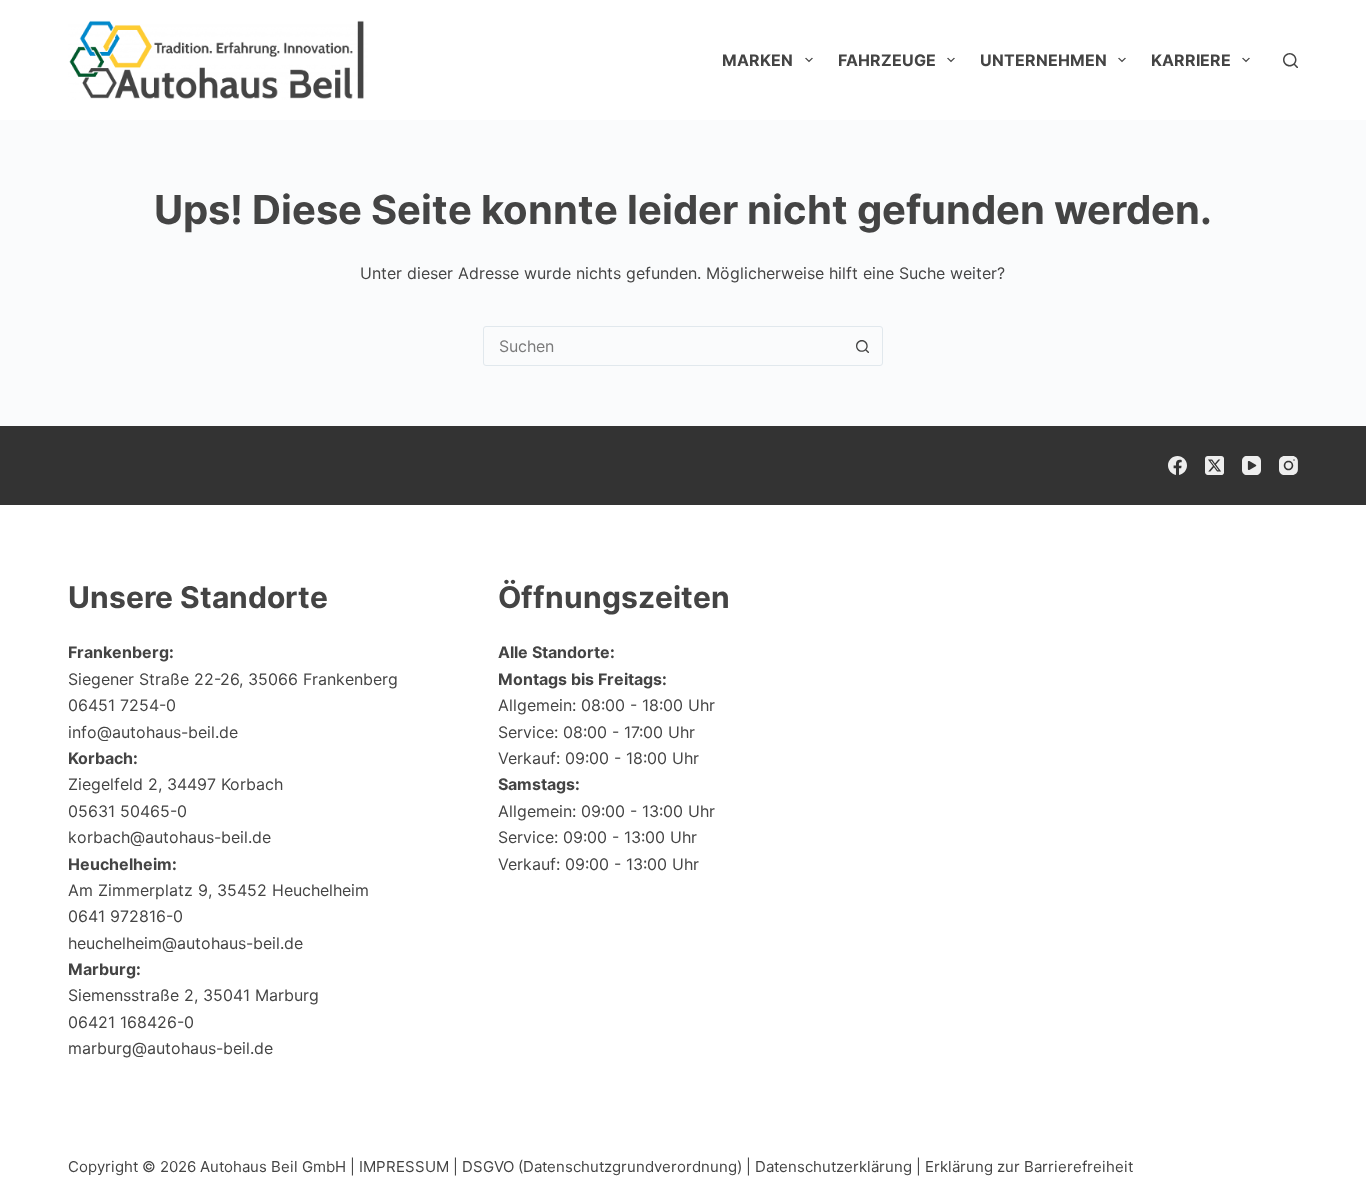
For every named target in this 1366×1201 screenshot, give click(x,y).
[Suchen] (1290, 60)
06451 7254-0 (122, 705)
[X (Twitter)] (1214, 465)
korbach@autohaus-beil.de (169, 837)
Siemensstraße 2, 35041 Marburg (193, 995)
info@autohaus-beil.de (153, 732)
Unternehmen (1043, 60)
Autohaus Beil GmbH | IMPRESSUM (324, 1166)
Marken (757, 60)
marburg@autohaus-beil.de (170, 1048)
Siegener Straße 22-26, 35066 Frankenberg (233, 679)
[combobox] (664, 346)
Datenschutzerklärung (833, 1166)
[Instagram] (1288, 465)
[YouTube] (1251, 465)
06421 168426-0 (131, 1022)
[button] (1302, 1146)
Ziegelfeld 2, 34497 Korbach (175, 784)
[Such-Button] (863, 346)
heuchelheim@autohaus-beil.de (185, 943)
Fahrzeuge (887, 60)
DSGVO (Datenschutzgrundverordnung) (602, 1166)
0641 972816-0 (125, 916)
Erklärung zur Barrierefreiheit (1029, 1166)
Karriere (1191, 60)
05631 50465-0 (127, 811)
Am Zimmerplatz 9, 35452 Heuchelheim (218, 890)
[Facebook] (1177, 465)
